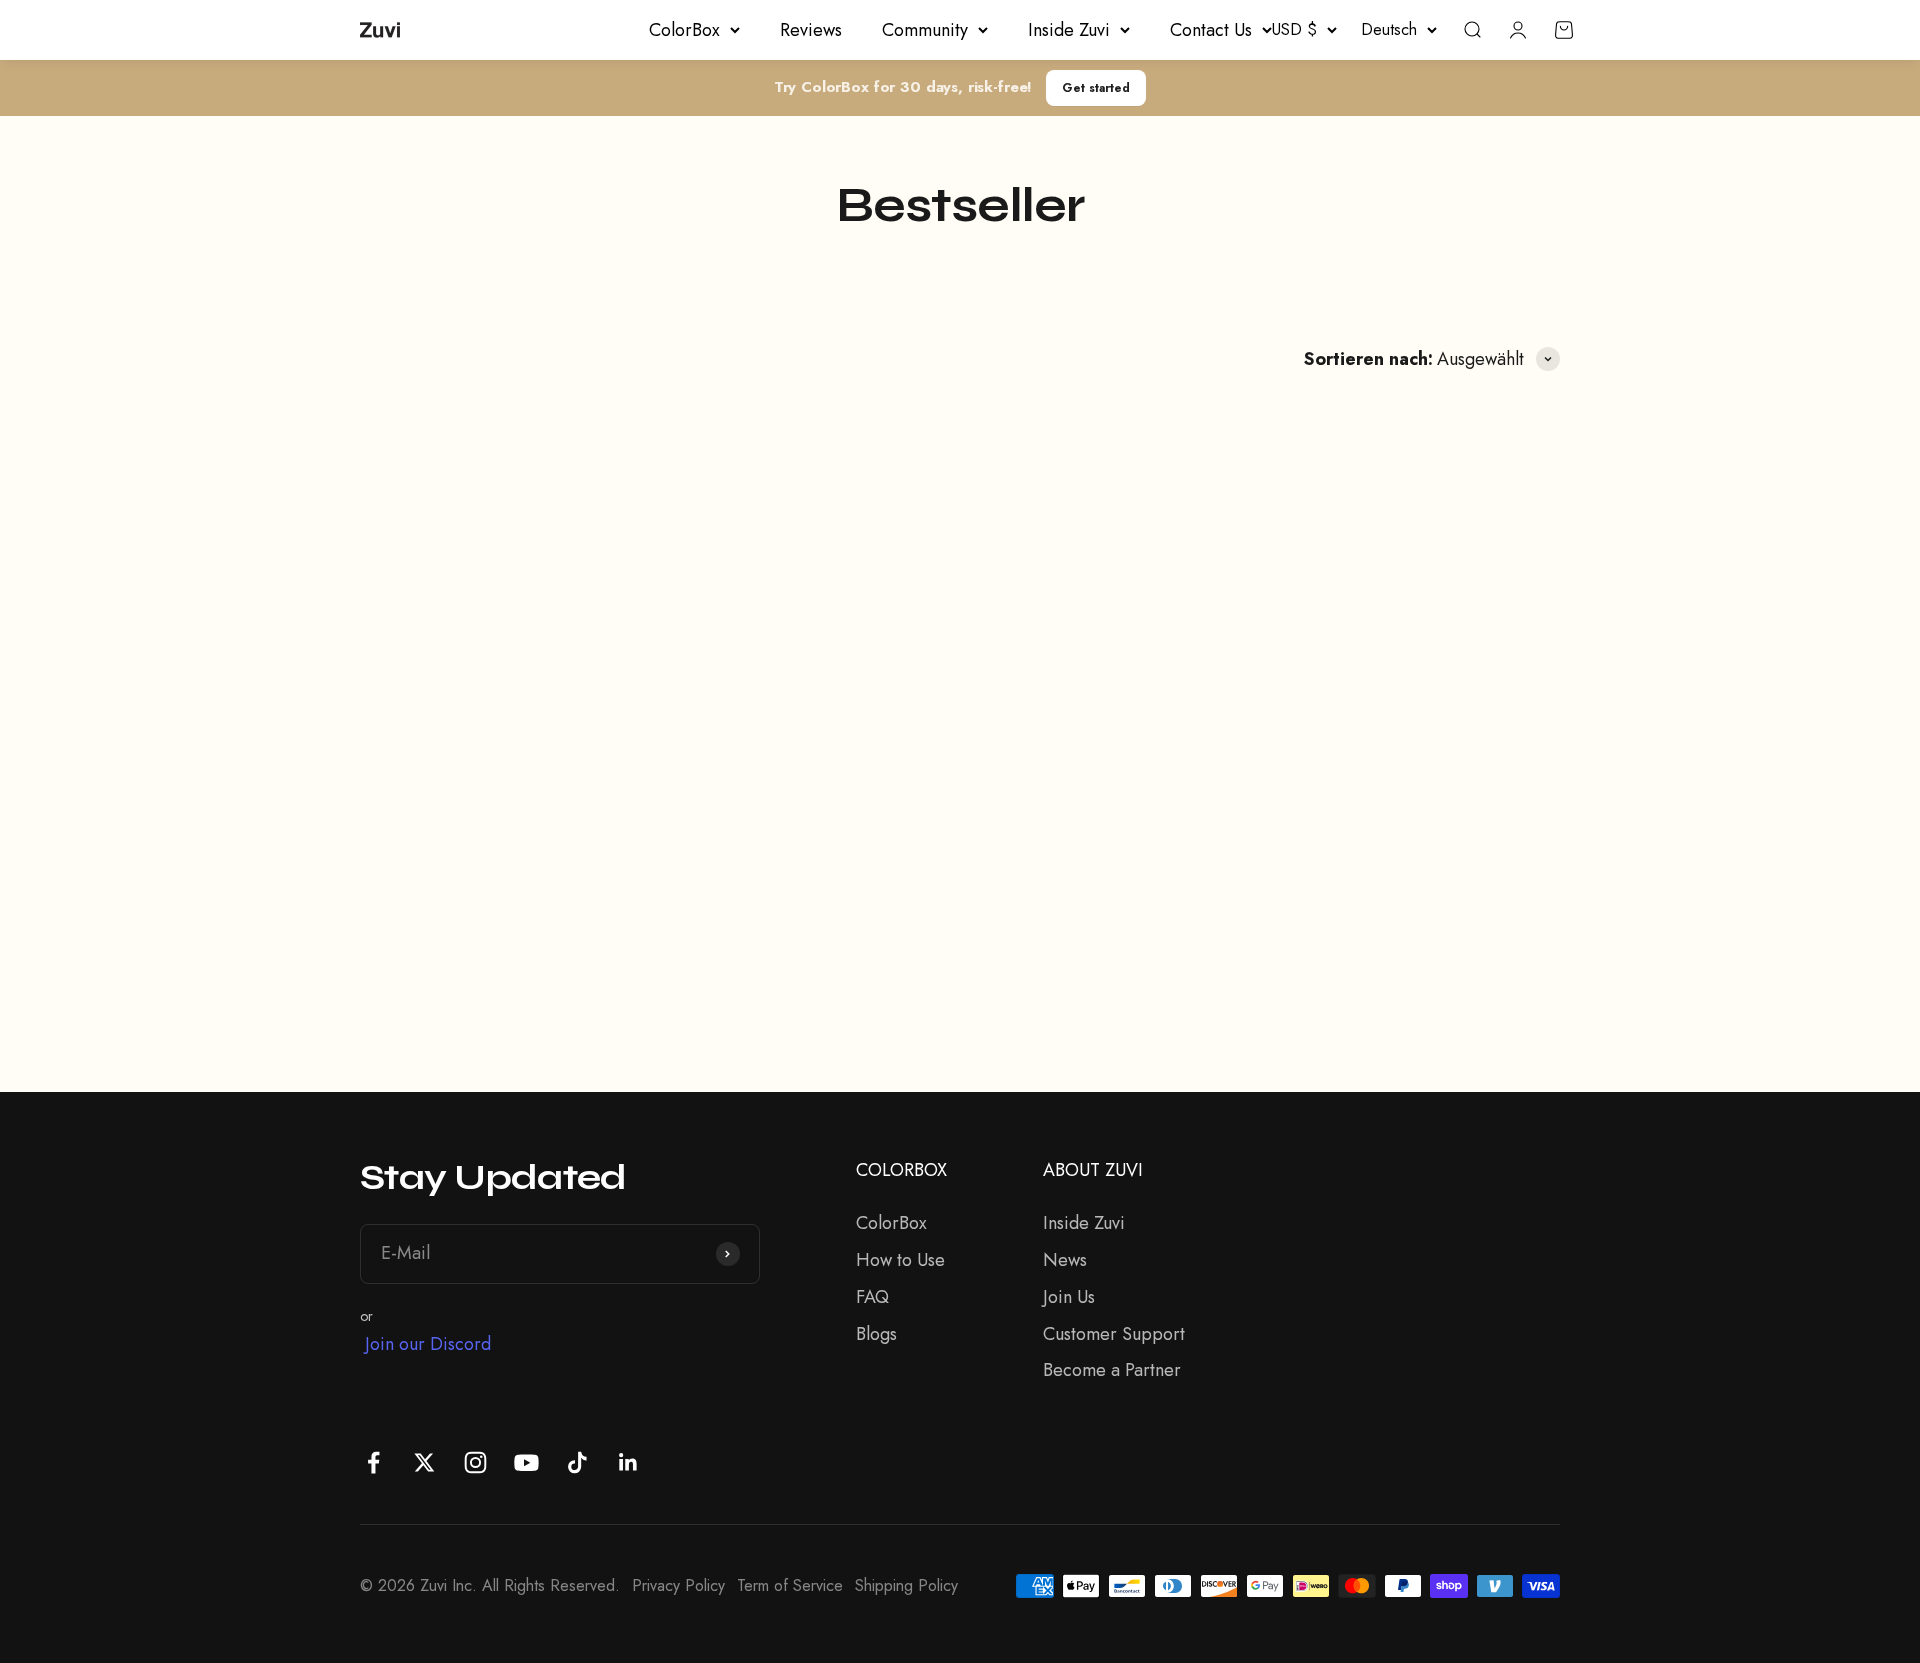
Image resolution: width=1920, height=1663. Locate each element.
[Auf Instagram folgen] (475, 1462)
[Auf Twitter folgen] (424, 1462)
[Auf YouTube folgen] (526, 1462)
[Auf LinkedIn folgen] (628, 1462)
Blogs (876, 1334)
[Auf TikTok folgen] (577, 1462)
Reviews (811, 30)
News (1065, 1260)
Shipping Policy (906, 1585)
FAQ (872, 1297)
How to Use (900, 1260)
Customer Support (1114, 1334)
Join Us (1069, 1297)
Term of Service (790, 1585)
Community (925, 30)
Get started (1096, 87)
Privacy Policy (678, 1585)
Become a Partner (1112, 1370)
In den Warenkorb (514, 936)
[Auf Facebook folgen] (373, 1462)
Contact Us (1211, 30)
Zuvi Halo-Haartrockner (490, 827)
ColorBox (684, 30)
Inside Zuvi (1069, 30)
